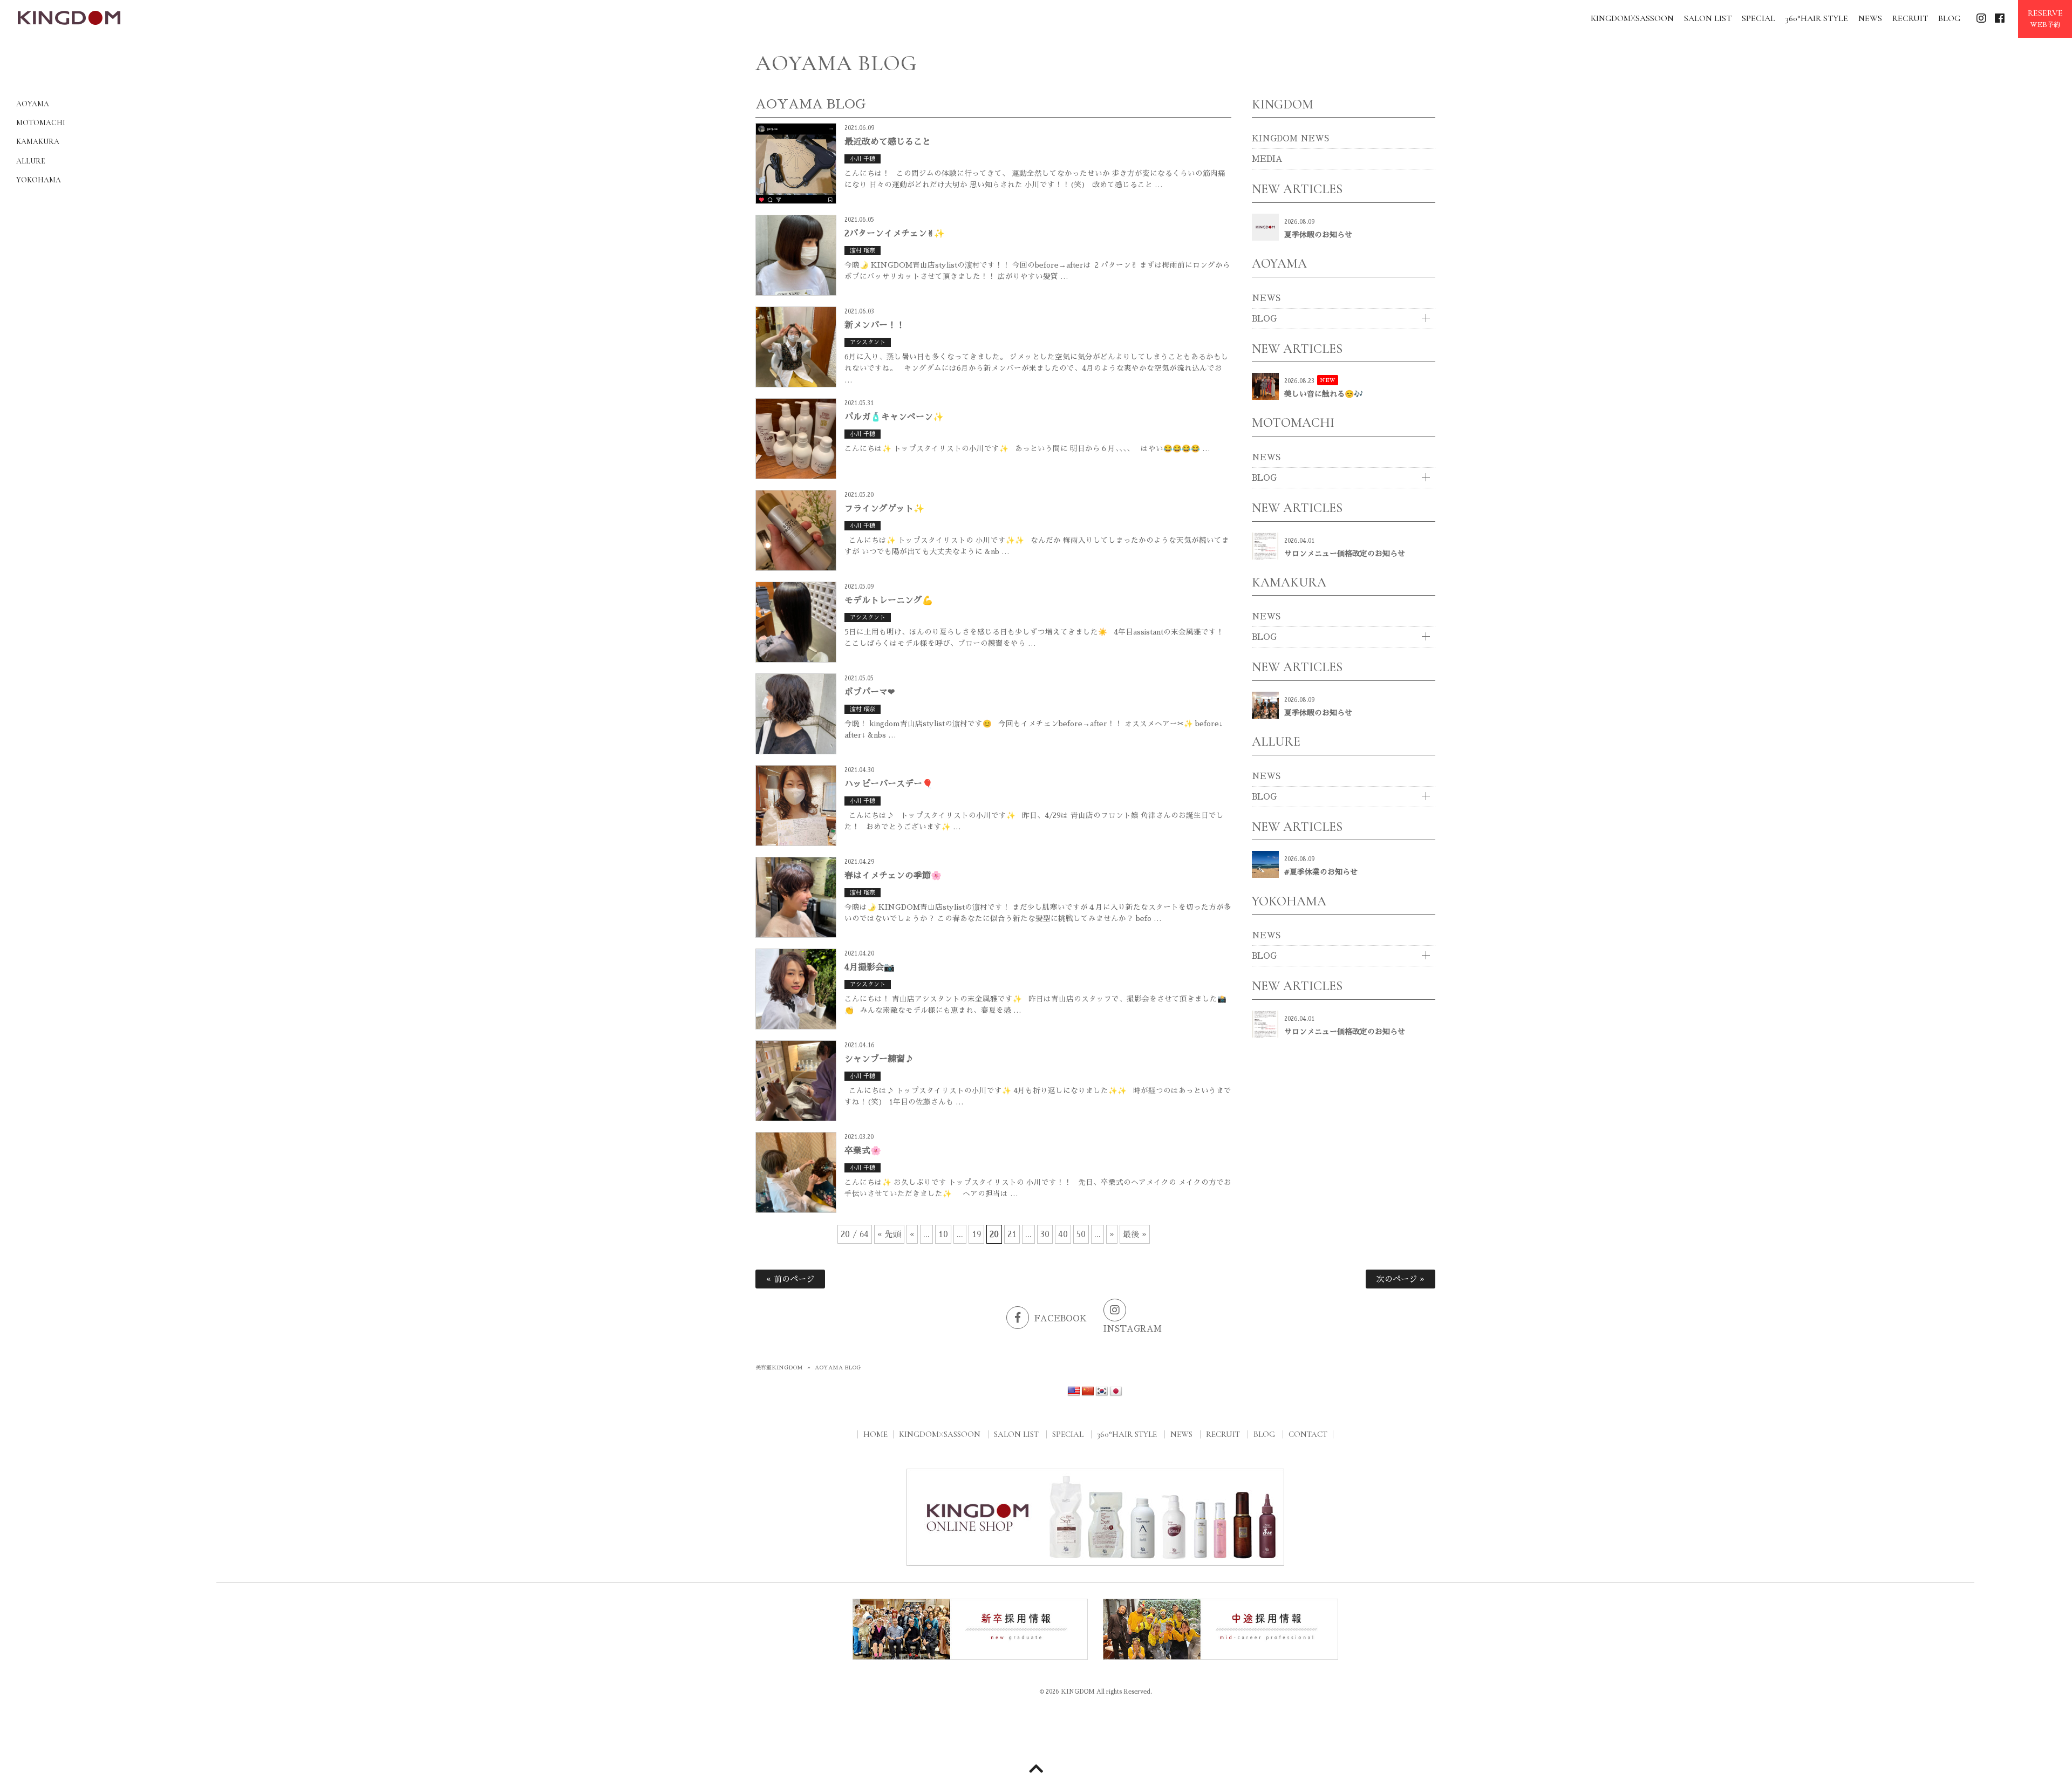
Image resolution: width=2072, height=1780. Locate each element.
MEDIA (1267, 159)
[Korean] (1102, 1392)
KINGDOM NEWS (1290, 138)
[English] (1074, 1392)
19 (976, 1234)
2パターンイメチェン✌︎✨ (895, 234)
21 (1012, 1234)
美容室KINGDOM (779, 1368)
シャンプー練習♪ (879, 1059)
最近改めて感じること (888, 142)
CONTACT (1308, 1434)
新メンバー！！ (875, 325)
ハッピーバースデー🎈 (889, 784)
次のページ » (1400, 1279)
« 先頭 (889, 1234)
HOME (875, 1434)
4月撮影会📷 (870, 967)
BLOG (1264, 319)
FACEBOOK (1061, 1318)
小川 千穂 (863, 159)
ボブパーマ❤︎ (870, 692)
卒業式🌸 (863, 1151)
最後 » (1135, 1234)
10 (943, 1234)
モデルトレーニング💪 (889, 601)
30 (1045, 1234)
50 (1081, 1234)
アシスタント (868, 342)
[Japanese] (1116, 1392)
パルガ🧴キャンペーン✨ (894, 417)
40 (1063, 1234)
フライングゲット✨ (884, 509)
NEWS (1266, 298)
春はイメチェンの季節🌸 (893, 876)
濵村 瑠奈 (863, 251)
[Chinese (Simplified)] (1088, 1392)
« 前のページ (790, 1279)
